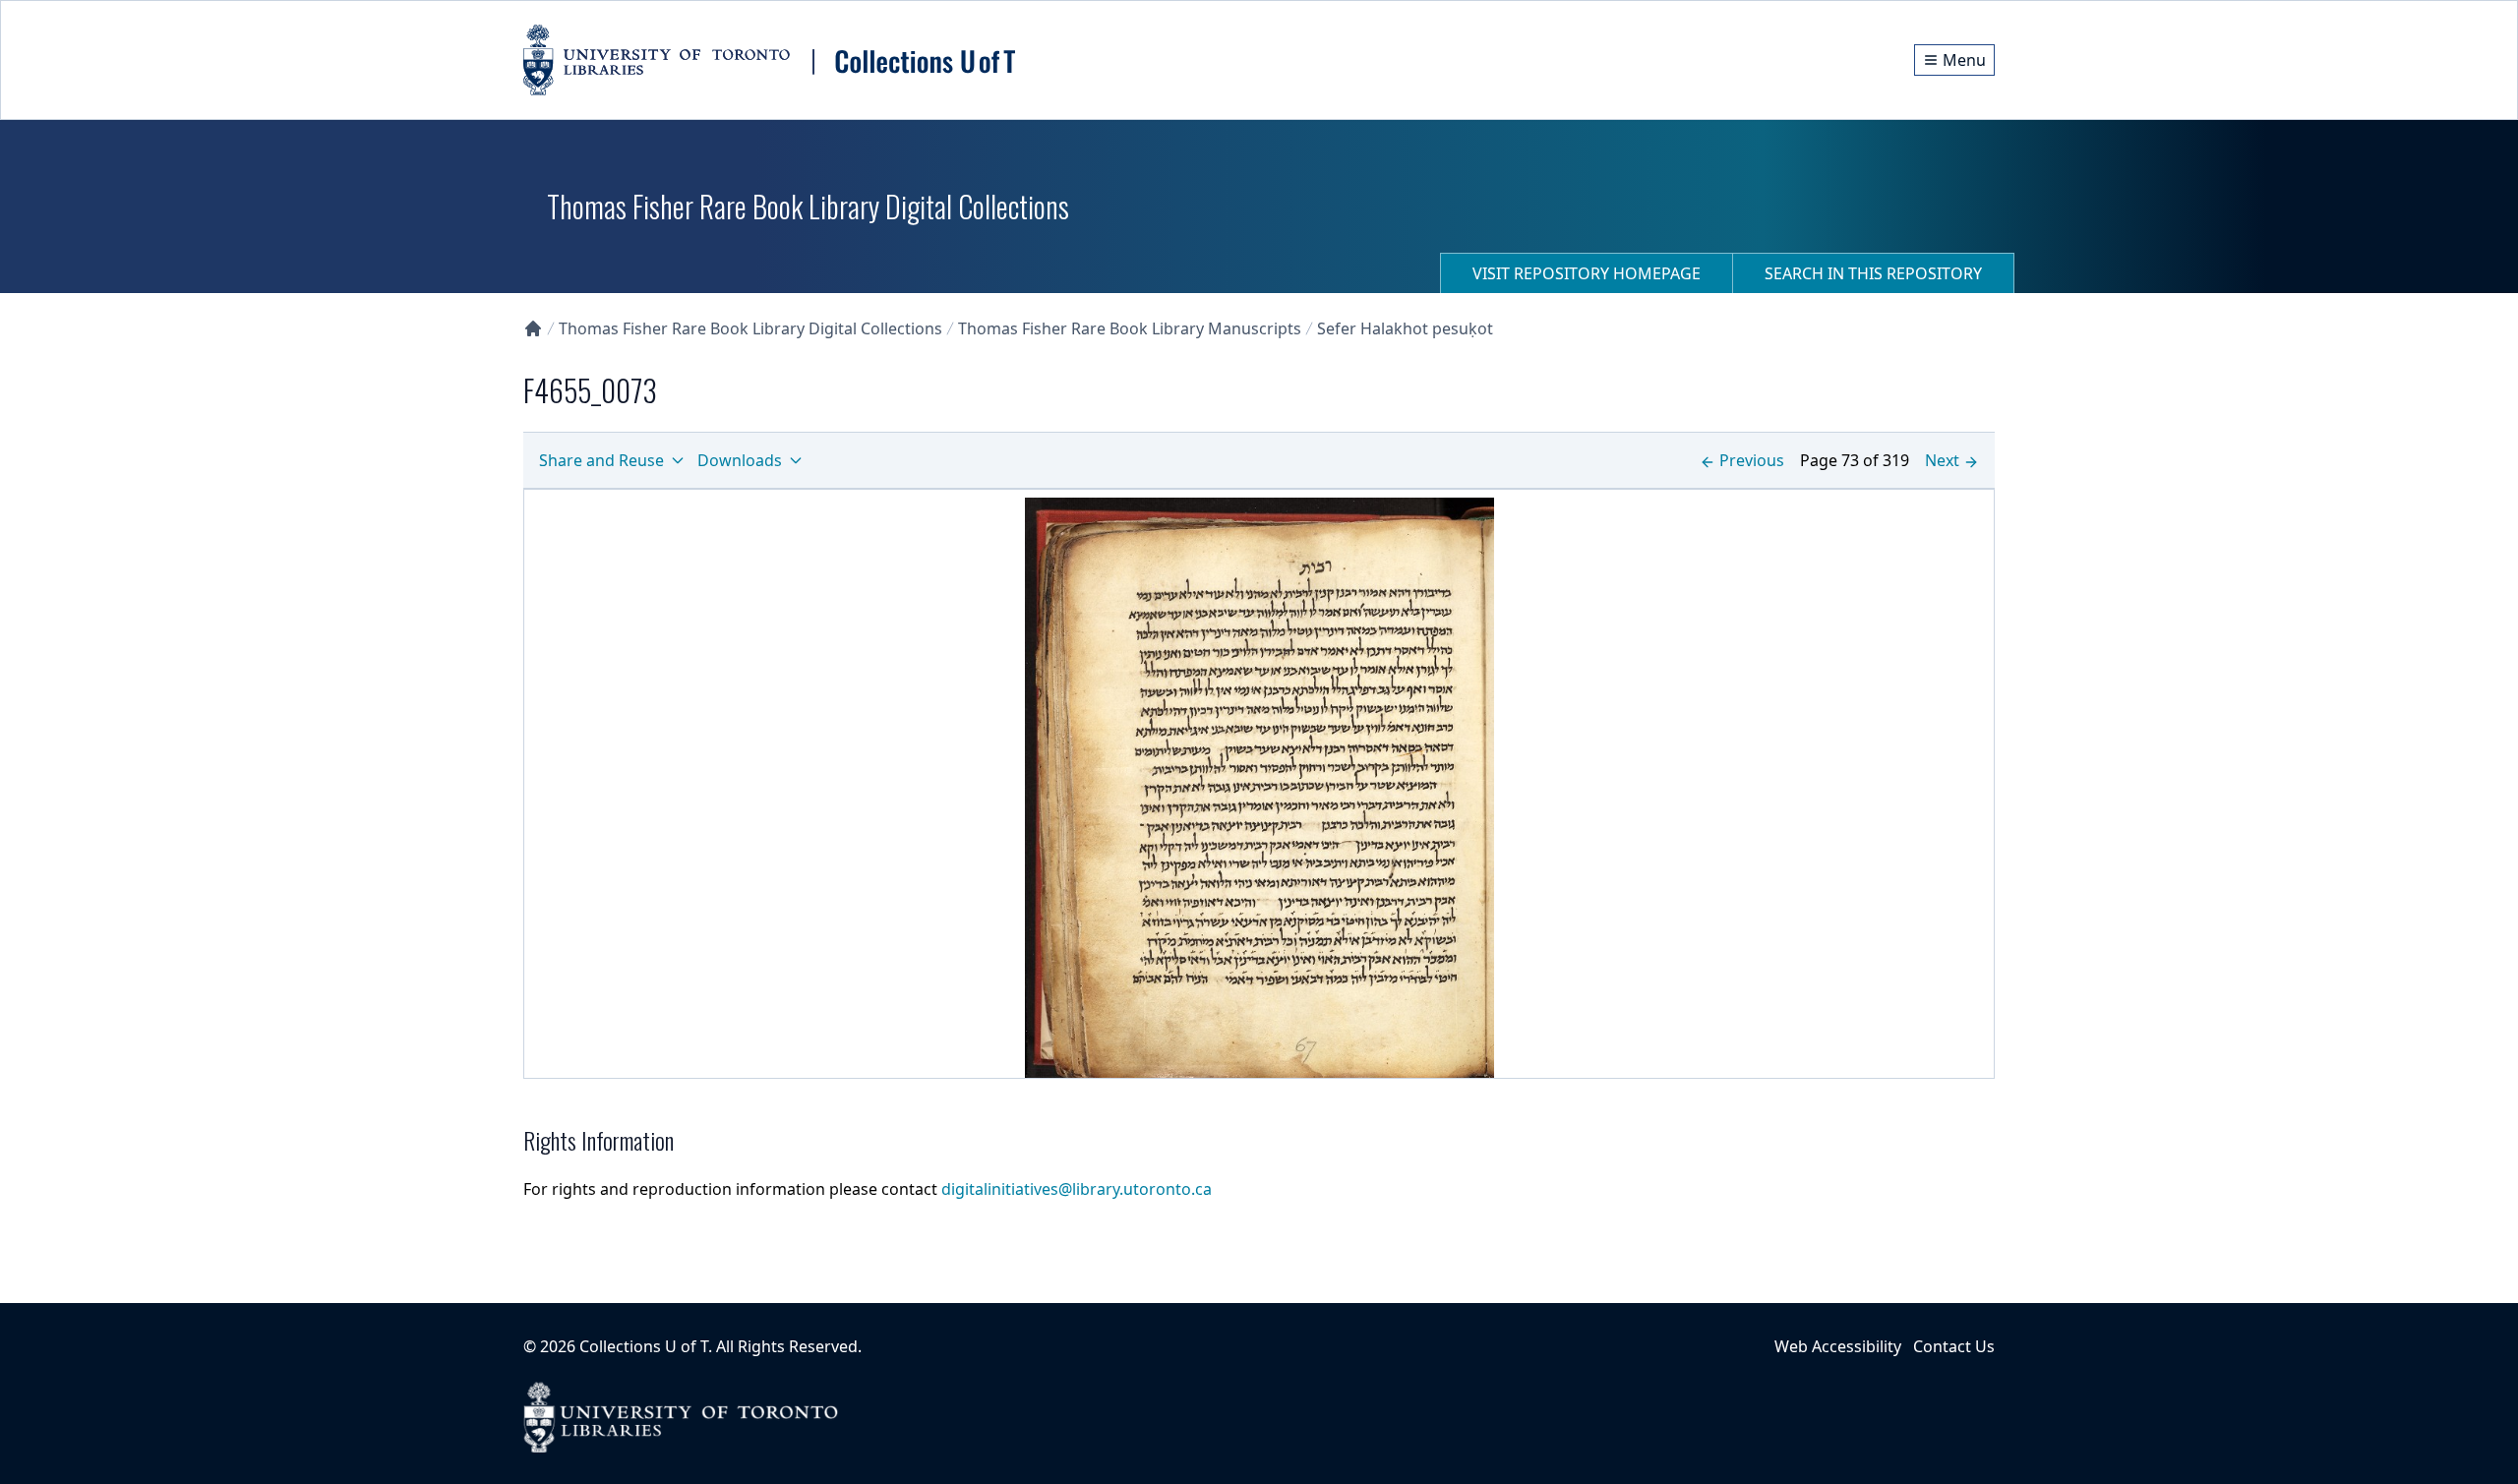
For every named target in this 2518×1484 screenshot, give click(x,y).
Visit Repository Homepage (1587, 273)
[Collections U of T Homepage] (533, 328)
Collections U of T (644, 1346)
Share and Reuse (601, 460)
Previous (1752, 460)
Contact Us (1954, 1346)
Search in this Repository (1873, 273)
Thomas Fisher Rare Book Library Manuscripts (1130, 328)
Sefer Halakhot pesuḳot (1405, 328)
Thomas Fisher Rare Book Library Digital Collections (750, 328)
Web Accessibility (1838, 1346)
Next (1942, 460)
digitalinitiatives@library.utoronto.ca (1077, 1189)
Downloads (740, 460)
